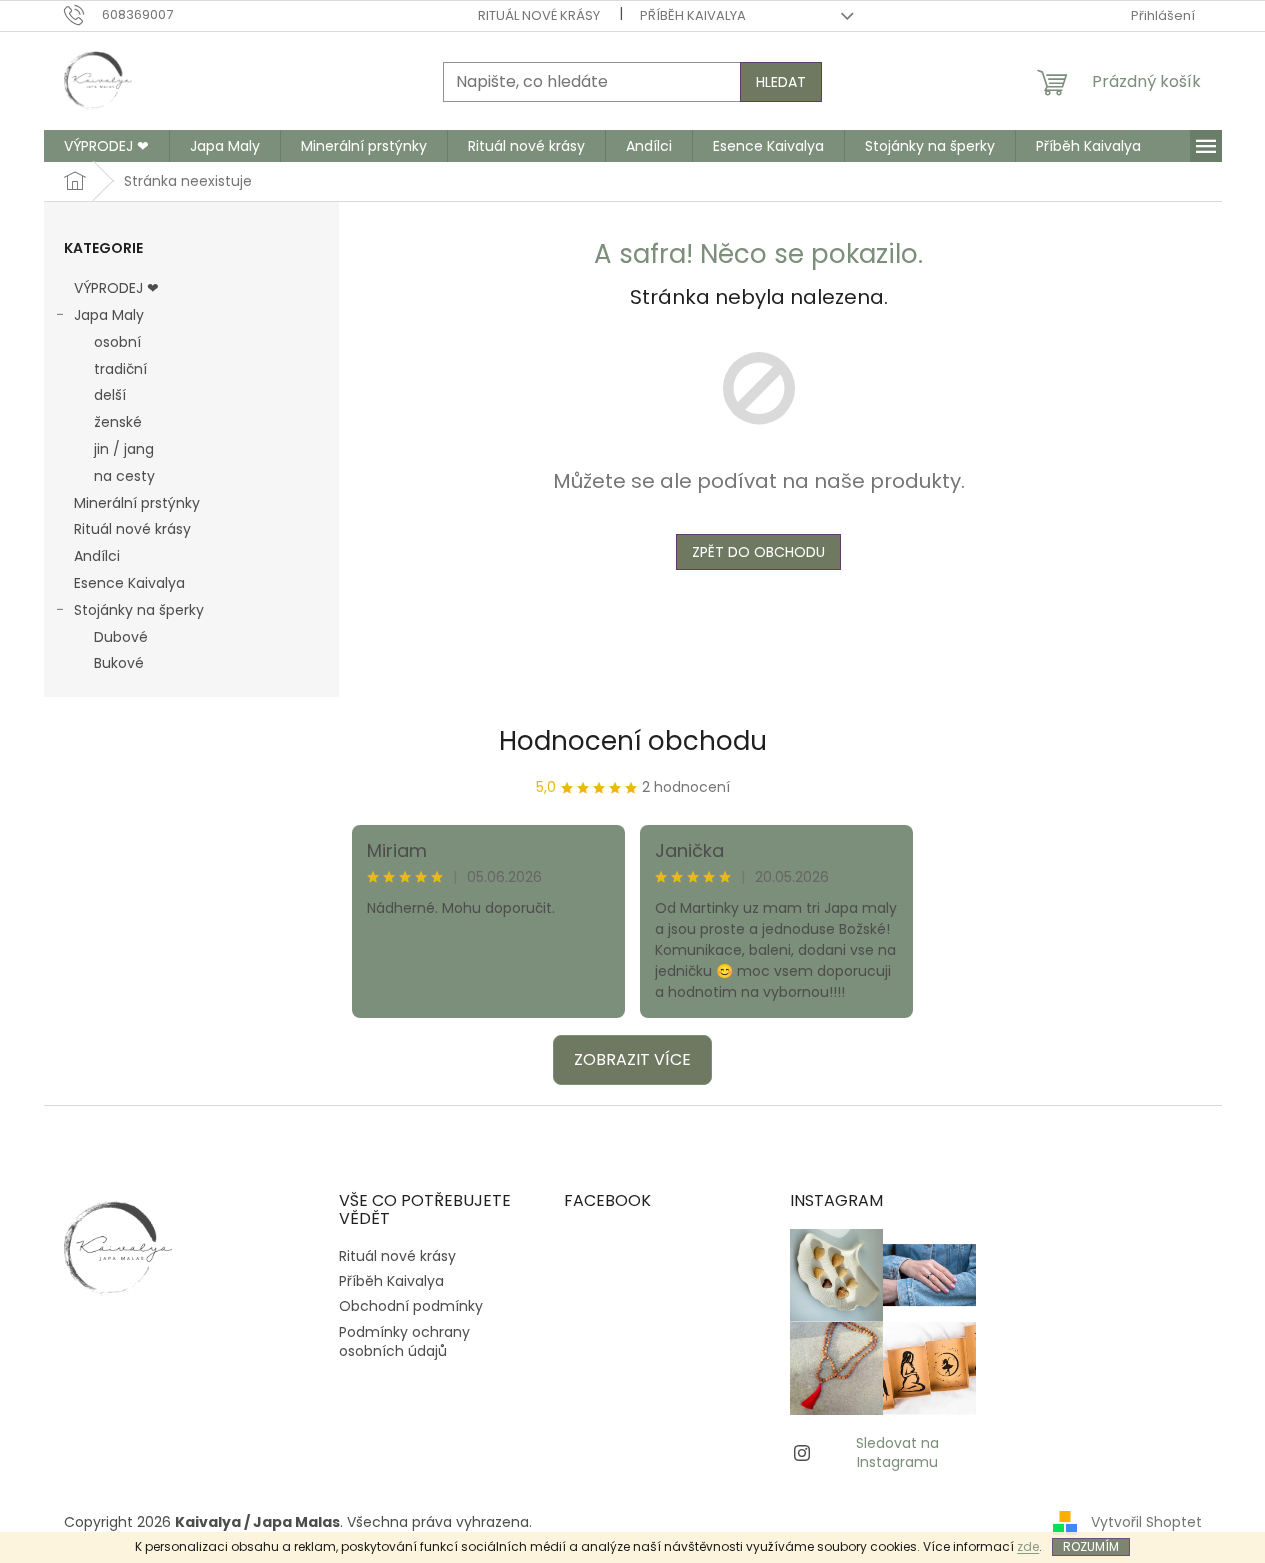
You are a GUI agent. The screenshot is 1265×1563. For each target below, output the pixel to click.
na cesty (124, 476)
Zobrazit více (632, 1059)
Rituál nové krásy (539, 15)
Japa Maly (109, 315)
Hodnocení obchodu (633, 741)
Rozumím (1091, 1546)
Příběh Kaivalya (693, 15)
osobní (117, 342)
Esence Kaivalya (129, 583)
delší (110, 395)
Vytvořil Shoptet (1146, 1522)
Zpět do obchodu (758, 552)
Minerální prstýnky (137, 503)
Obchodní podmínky (411, 1306)
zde (1028, 1546)
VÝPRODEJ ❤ (116, 288)
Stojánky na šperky (139, 610)
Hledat (781, 82)
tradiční (120, 369)
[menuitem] (106, 146)
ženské (118, 422)
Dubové (121, 637)
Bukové (119, 663)
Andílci (97, 556)
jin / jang (124, 449)
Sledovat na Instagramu (897, 1452)
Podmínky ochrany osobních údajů (404, 1341)
